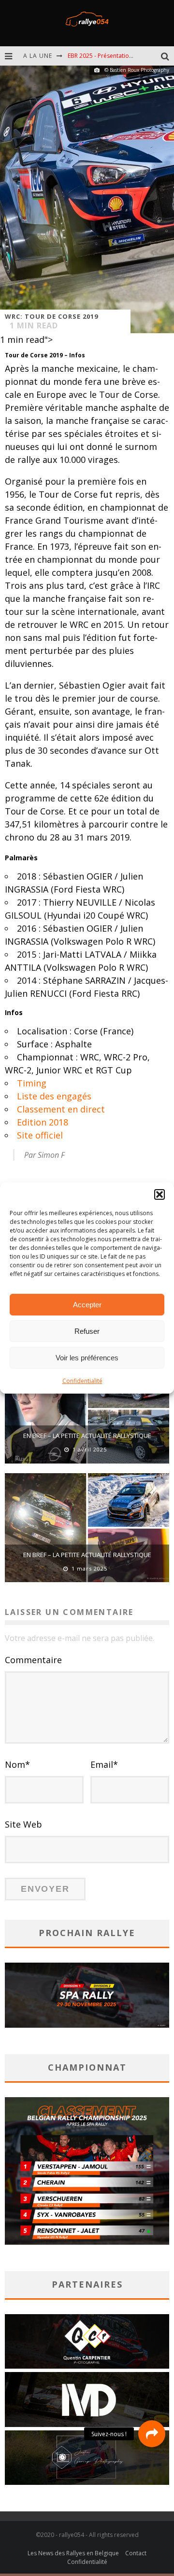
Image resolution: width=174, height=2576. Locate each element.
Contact (136, 2553)
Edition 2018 (43, 1122)
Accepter (87, 1305)
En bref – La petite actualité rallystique (87, 1436)
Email (104, 1764)
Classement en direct (61, 1109)
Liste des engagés (54, 1096)
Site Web (23, 1824)
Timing (32, 1083)
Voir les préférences (87, 1358)
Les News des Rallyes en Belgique (73, 2553)
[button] (159, 1194)
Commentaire (33, 1660)
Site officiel (40, 1135)
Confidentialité (82, 1381)
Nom (17, 1764)
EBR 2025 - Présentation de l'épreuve (118, 56)
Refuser (87, 1331)
